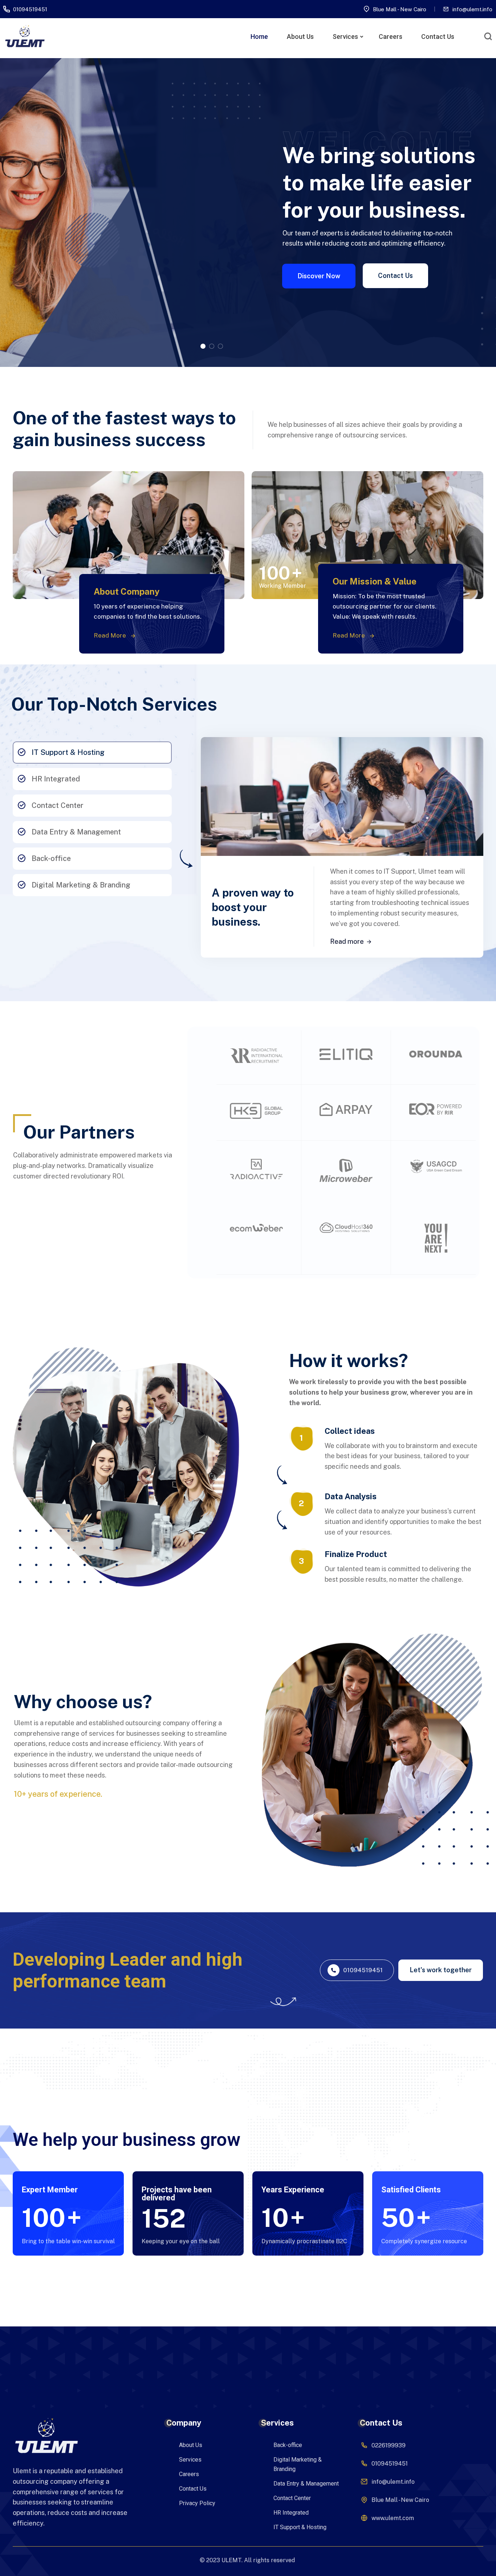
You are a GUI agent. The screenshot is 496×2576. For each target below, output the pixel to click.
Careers (391, 37)
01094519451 (30, 9)
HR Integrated (291, 2513)
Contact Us (438, 37)
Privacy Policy (197, 2503)
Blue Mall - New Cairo (400, 9)
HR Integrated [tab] (56, 779)
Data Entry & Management (306, 2484)
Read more (347, 941)
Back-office (288, 2445)
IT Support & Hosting (300, 2527)
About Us (300, 37)
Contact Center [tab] (58, 805)
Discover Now (319, 276)
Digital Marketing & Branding (298, 2464)
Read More (111, 635)
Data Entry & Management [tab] (76, 832)
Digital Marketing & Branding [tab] (81, 885)
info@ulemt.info (472, 9)
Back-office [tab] (51, 858)
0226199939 (389, 2445)
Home (259, 37)
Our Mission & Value (375, 581)
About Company (127, 591)
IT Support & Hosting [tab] (68, 752)
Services (345, 37)
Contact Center (292, 2498)
